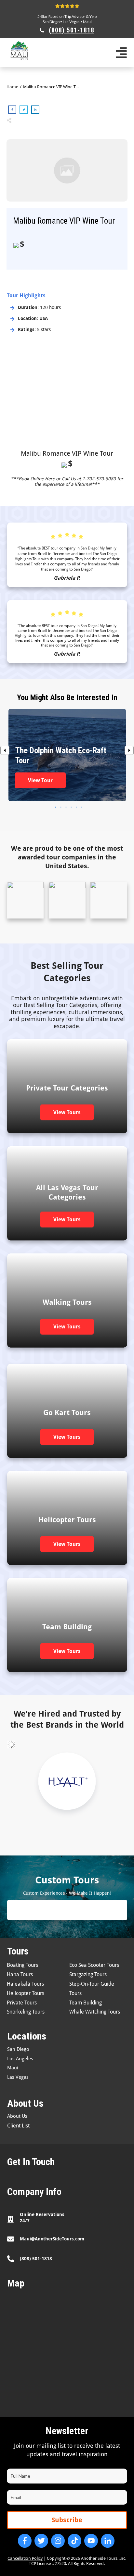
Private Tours (22, 2003)
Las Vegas (71, 22)
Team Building (86, 2003)
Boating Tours (22, 1965)
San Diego (51, 22)
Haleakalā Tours (25, 1984)
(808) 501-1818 (36, 2259)
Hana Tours (20, 1974)
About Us (17, 2116)
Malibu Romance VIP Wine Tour (67, 453)
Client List (18, 2126)
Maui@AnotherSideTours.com (52, 2239)
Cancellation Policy (25, 2558)
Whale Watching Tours (95, 2012)
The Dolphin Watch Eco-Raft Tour (67, 755)
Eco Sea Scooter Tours (94, 1965)
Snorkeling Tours (26, 2012)
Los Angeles (20, 2059)
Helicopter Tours (26, 1993)
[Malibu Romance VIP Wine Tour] (67, 171)
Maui (87, 22)
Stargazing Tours (88, 1974)
